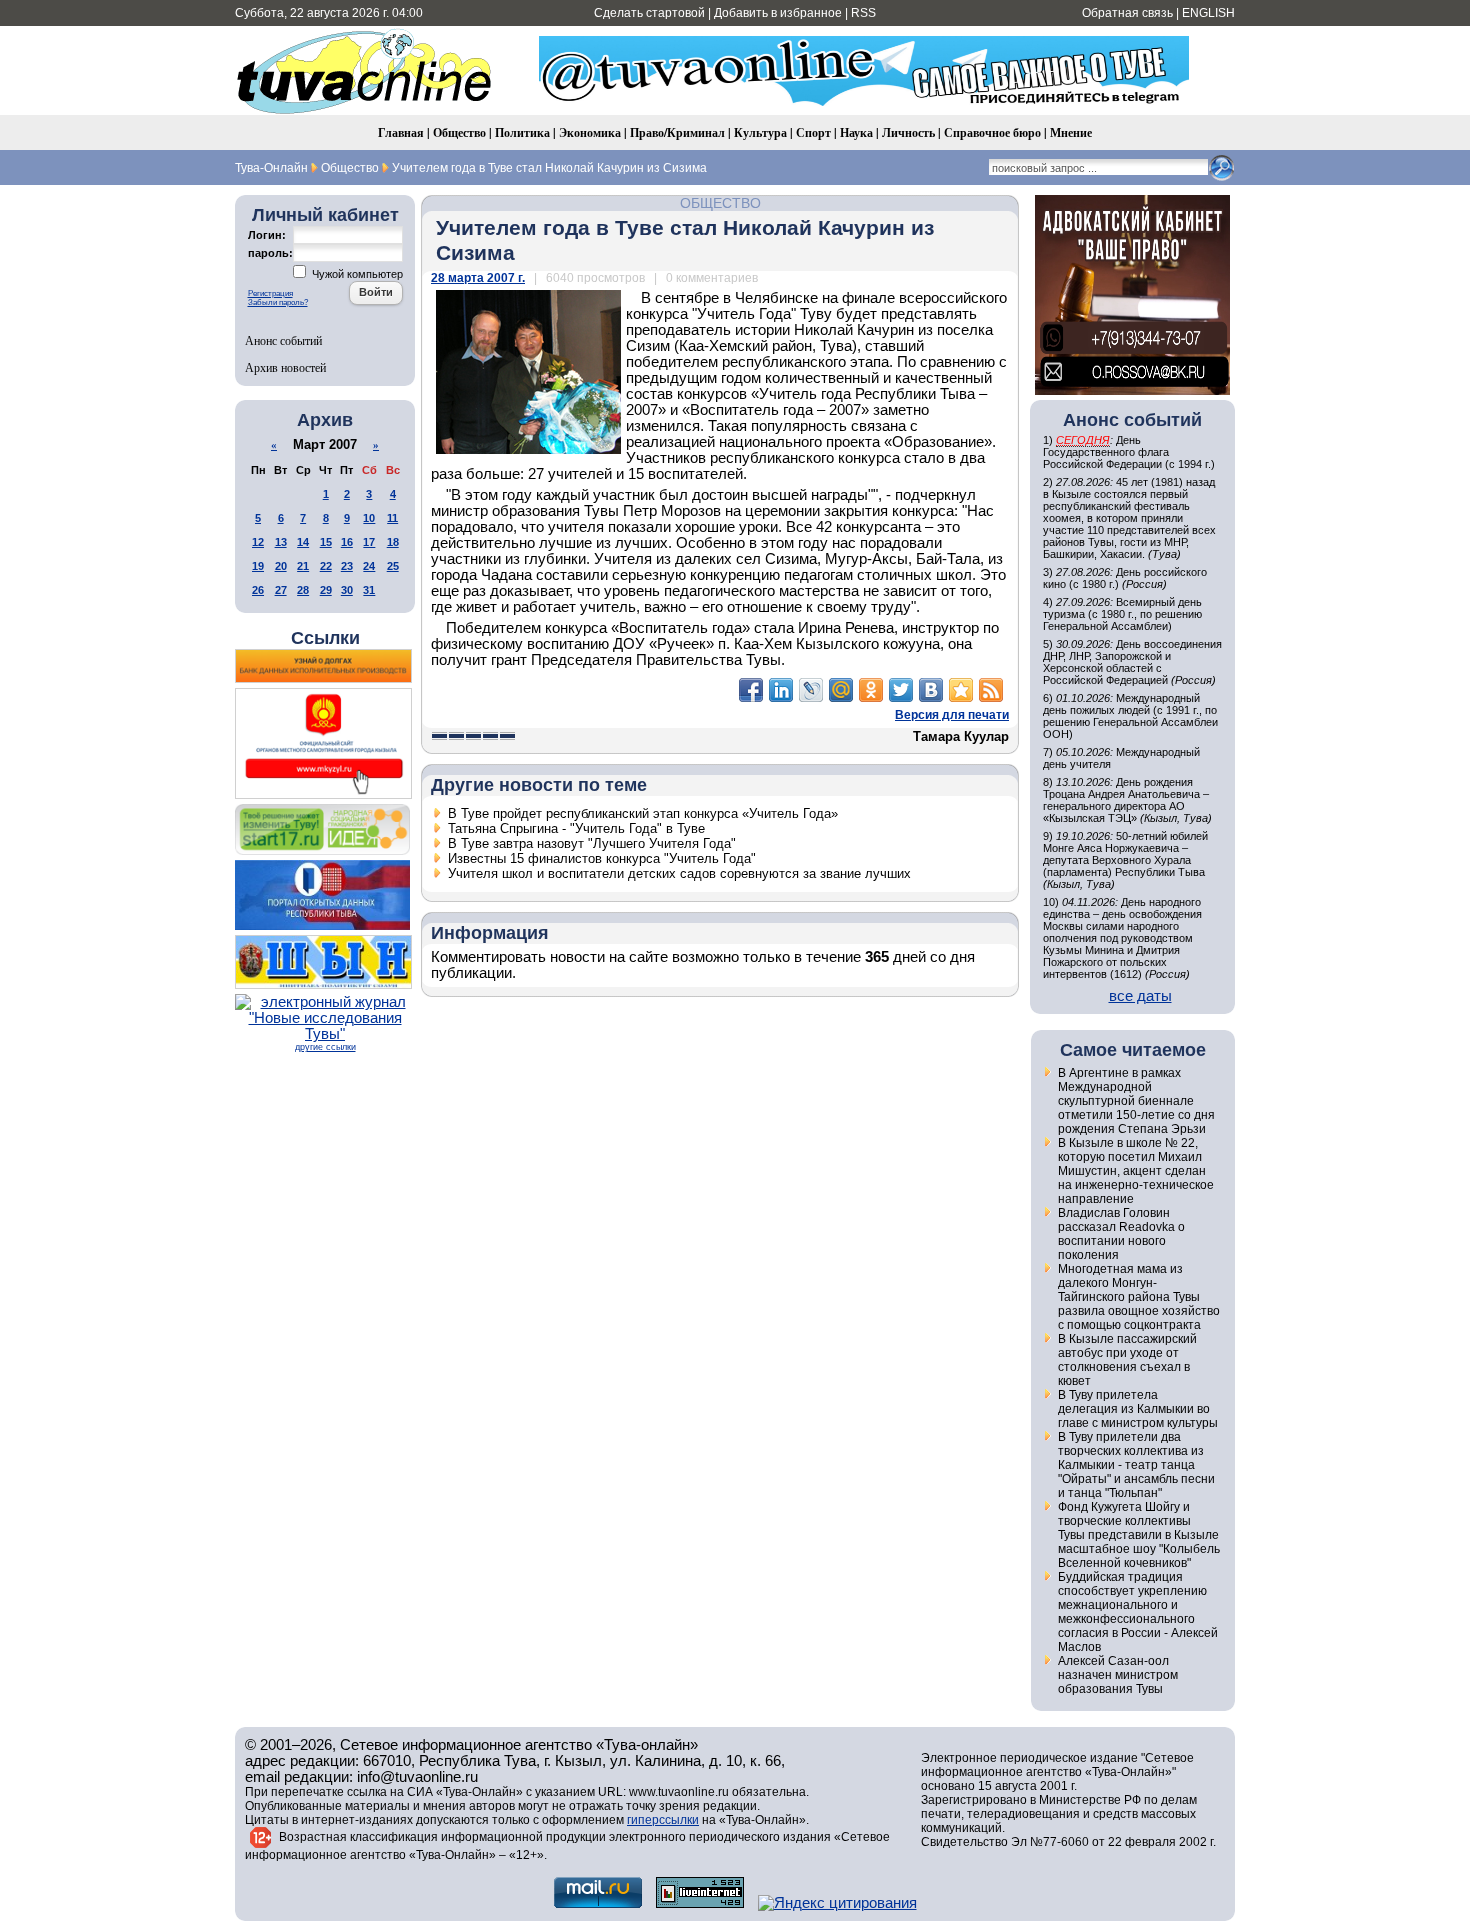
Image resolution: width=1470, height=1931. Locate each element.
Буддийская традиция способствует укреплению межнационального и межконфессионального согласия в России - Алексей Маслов (1138, 1612)
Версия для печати (952, 715)
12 (258, 542)
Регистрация (270, 293)
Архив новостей (285, 367)
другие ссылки (325, 1047)
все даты (1140, 996)
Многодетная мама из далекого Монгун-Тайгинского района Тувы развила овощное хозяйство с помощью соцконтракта (1139, 1297)
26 (258, 590)
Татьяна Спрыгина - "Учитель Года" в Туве (576, 828)
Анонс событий (283, 340)
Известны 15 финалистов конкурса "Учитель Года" (602, 858)
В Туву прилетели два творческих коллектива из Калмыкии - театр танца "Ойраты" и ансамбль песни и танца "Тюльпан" (1136, 1465)
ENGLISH (1208, 13)
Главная (401, 132)
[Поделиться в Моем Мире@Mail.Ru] (841, 690)
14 (303, 542)
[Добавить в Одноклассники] (871, 690)
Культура (760, 132)
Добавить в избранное (778, 13)
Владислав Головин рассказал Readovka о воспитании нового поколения (1121, 1234)
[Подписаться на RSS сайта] (991, 690)
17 (369, 542)
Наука (856, 132)
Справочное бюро (992, 132)
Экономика (590, 132)
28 (303, 590)
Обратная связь (1127, 13)
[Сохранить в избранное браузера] (961, 690)
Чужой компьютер (356, 274)
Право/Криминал (677, 132)
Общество (459, 132)
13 (281, 542)
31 (369, 590)
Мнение (1071, 132)
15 (326, 542)
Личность (908, 132)
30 (347, 590)
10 (369, 518)
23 (347, 566)
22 (326, 566)
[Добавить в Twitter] (901, 690)
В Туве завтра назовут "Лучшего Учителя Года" (592, 843)
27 (281, 590)
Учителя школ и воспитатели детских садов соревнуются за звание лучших (679, 873)
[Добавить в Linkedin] (781, 690)
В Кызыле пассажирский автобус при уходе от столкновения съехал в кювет (1127, 1360)
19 (258, 566)
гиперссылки (663, 1820)
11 (392, 518)
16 (347, 542)
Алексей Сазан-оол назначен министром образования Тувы (1118, 1675)
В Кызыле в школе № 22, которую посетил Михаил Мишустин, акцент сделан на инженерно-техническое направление (1136, 1171)
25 (393, 566)
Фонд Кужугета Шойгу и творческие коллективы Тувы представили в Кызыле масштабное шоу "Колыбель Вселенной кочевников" (1139, 1535)
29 (326, 590)
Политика (522, 132)
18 (393, 542)
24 (369, 566)
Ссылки (325, 638)
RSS (863, 13)
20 (281, 566)
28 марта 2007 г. (478, 278)
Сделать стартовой (649, 13)
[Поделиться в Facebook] (751, 690)
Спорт (813, 132)
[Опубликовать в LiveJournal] (811, 690)
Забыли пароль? (278, 302)
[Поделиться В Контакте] (931, 690)
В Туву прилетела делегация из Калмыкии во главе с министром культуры (1138, 1409)
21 (303, 566)
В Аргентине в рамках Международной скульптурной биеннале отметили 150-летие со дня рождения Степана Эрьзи (1136, 1101)
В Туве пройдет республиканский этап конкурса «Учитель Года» (643, 813)
